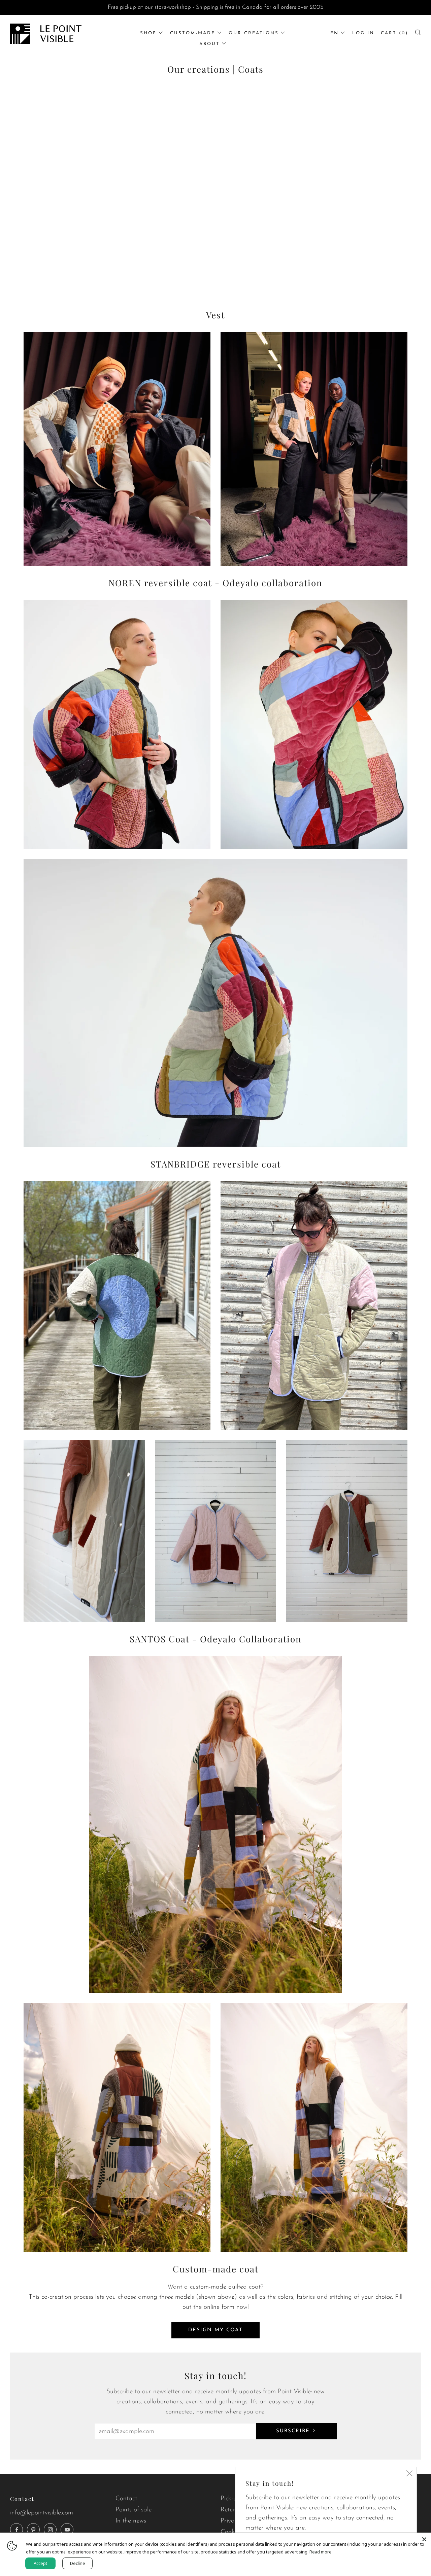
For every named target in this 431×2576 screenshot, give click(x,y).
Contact (126, 2499)
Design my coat (215, 2330)
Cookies (231, 2532)
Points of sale (134, 2510)
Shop (148, 33)
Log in (363, 33)
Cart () (394, 33)
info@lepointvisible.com (42, 2513)
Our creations (254, 33)
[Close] (424, 2539)
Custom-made (193, 33)
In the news (131, 2521)
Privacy (230, 2521)
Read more (321, 2552)
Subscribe (293, 2431)
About (210, 44)
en (335, 33)
